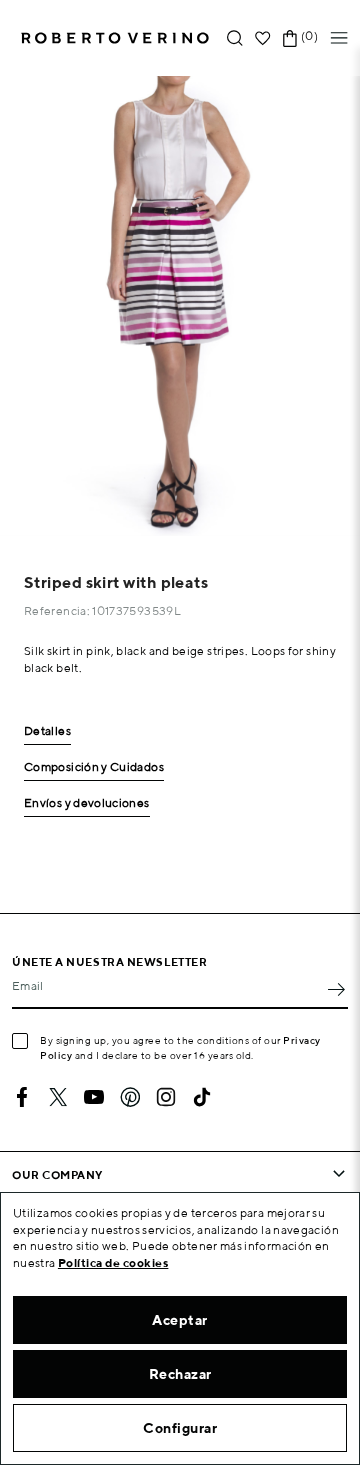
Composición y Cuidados (94, 767)
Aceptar (180, 1320)
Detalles (47, 731)
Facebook (22, 1097)
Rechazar (180, 1374)
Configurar (180, 1428)
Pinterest (130, 1097)
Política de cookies (113, 1262)
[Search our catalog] (235, 38)
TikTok (202, 1097)
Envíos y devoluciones (87, 803)
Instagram (166, 1097)
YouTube (94, 1097)
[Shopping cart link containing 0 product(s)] (290, 38)
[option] (180, 306)
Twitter (58, 1097)
